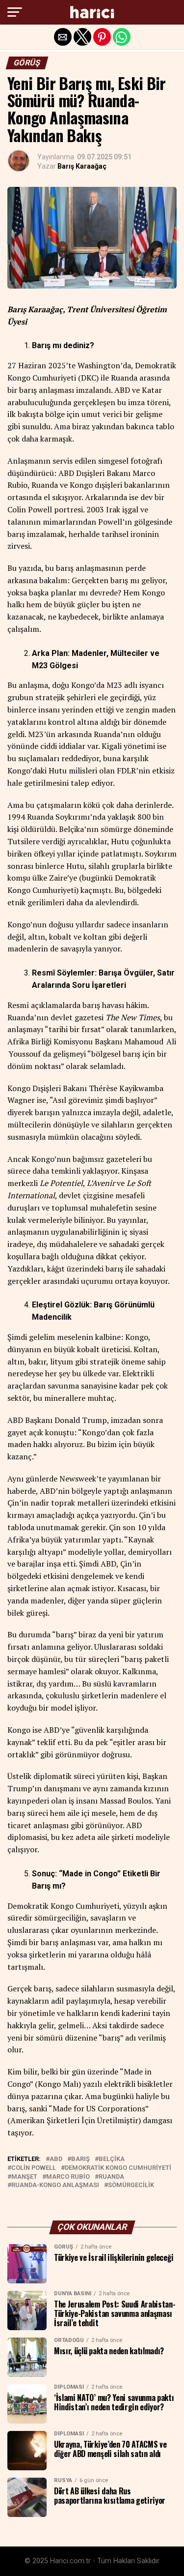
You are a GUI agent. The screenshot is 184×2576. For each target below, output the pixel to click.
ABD (56, 2159)
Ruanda (111, 2177)
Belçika (112, 2159)
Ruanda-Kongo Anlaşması (55, 2185)
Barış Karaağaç (82, 166)
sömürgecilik (131, 2185)
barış (80, 2159)
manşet (24, 2177)
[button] (15, 12)
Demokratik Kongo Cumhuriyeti (118, 2168)
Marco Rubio (68, 2177)
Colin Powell (34, 2168)
